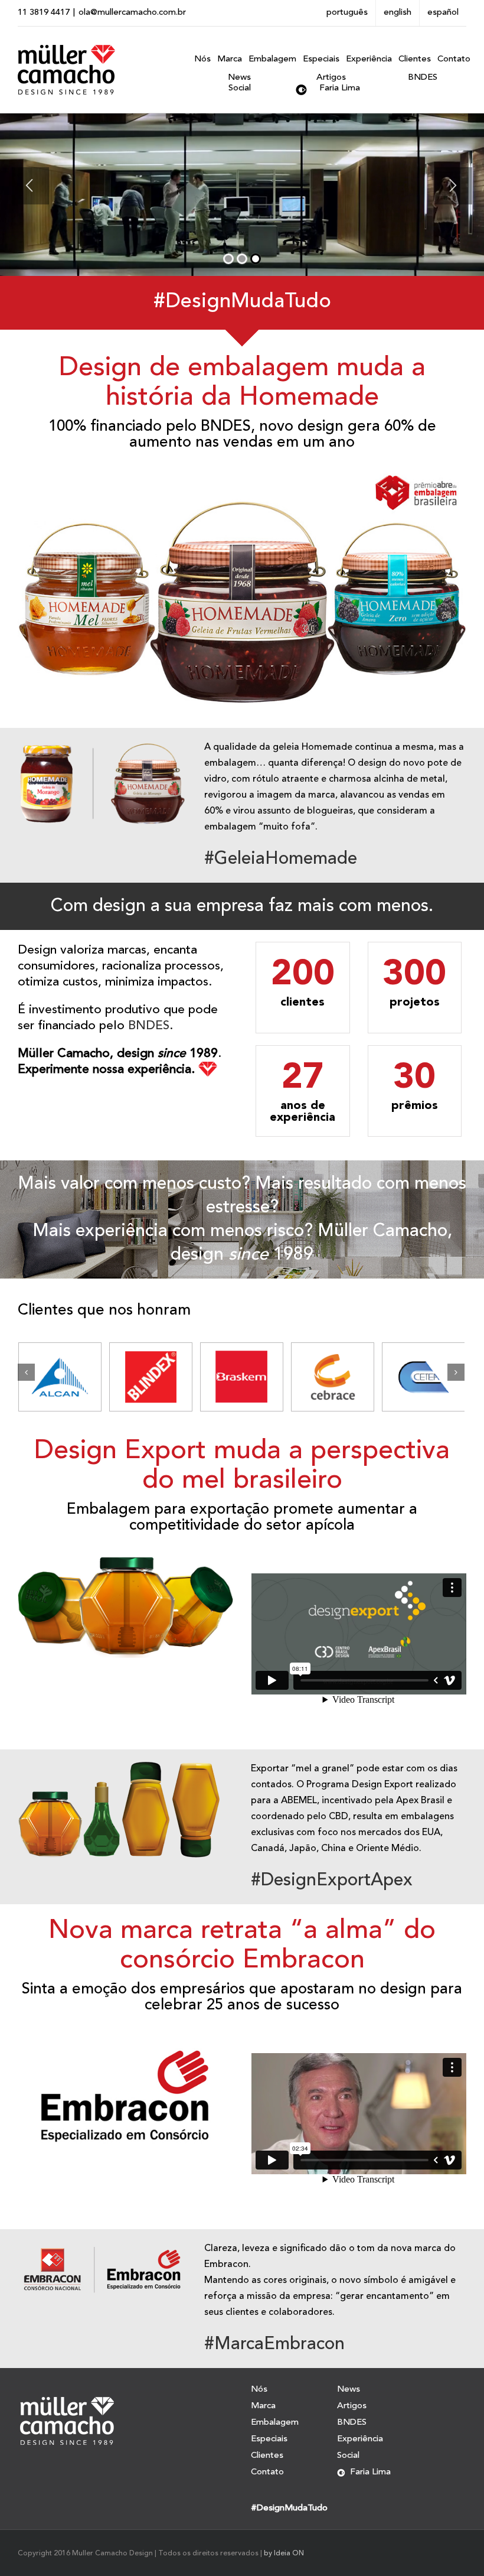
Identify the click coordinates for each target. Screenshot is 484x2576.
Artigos (331, 78)
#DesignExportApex (332, 1881)
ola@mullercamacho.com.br (132, 13)
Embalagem (275, 2423)
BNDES (423, 78)
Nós (259, 2390)
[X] (466, 56)
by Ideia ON (284, 2554)
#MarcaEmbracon (274, 2344)
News (239, 78)
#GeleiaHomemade (281, 859)
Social (240, 88)
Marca (263, 2406)
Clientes (267, 2456)
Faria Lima (340, 88)
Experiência (360, 2439)
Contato (267, 2472)
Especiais (269, 2439)
